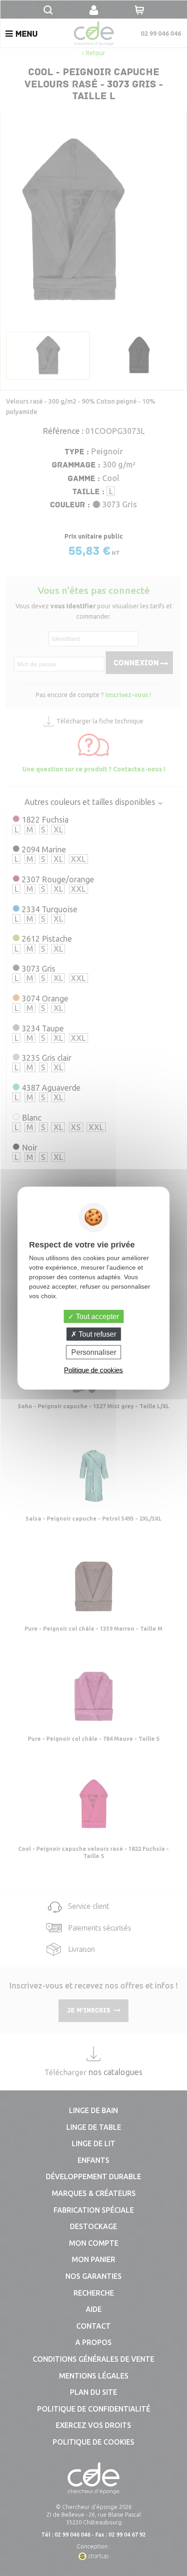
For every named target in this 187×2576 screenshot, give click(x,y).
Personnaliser (94, 1352)
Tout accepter (96, 1316)
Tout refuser (96, 1334)
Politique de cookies (93, 1370)
